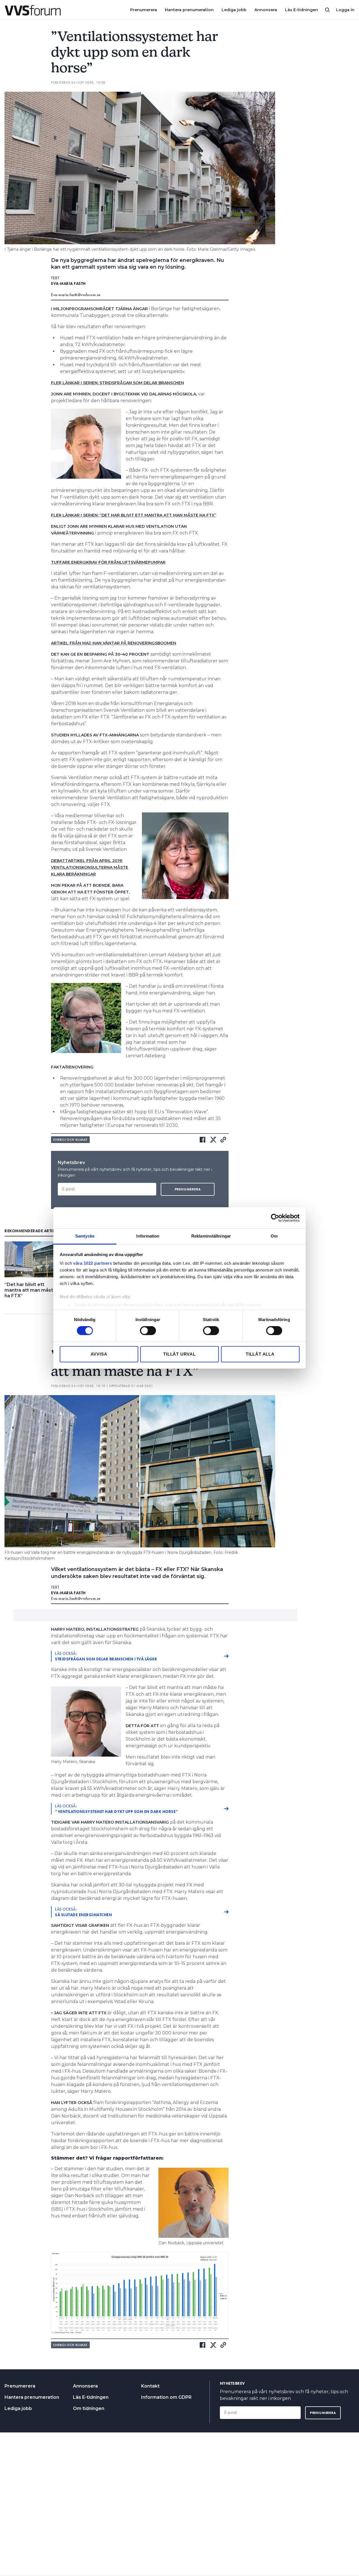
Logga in (345, 10)
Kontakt (150, 2386)
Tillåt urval (179, 1354)
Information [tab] (148, 1236)
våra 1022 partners (93, 1263)
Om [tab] (274, 1236)
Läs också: (106, 1656)
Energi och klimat (70, 1140)
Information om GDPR (166, 2397)
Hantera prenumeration (189, 10)
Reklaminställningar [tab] (211, 1236)
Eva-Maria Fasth (68, 284)
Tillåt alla (260, 1354)
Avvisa (99, 1354)
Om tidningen (89, 2408)
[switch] (148, 1331)
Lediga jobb (234, 10)
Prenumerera (144, 10)
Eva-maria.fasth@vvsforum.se (76, 295)
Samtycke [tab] (85, 1236)
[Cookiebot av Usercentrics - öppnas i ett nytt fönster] (275, 1218)
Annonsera (266, 10)
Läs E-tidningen (302, 10)
